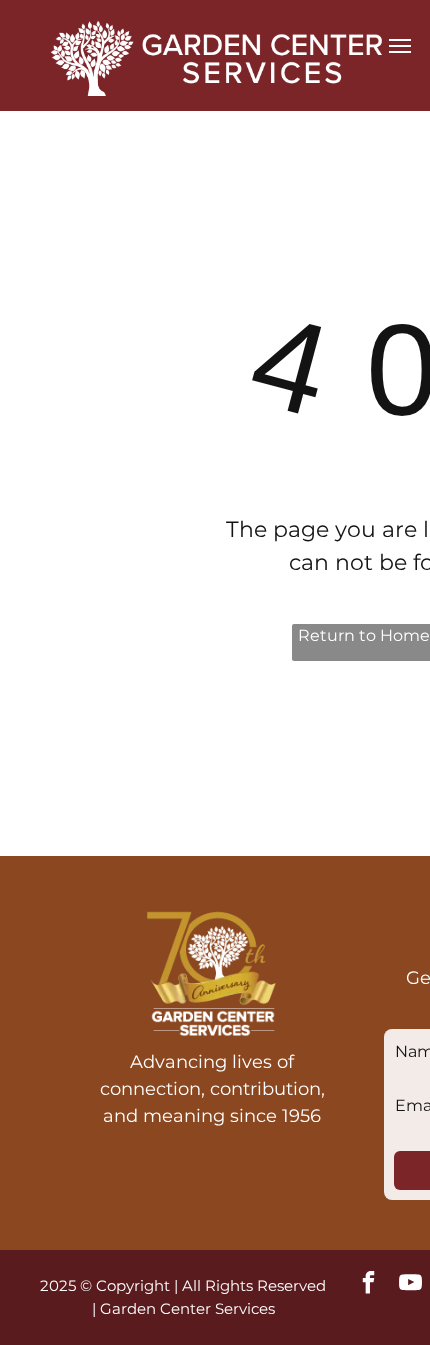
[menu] (400, 46)
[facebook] (369, 1284)
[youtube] (411, 1284)
